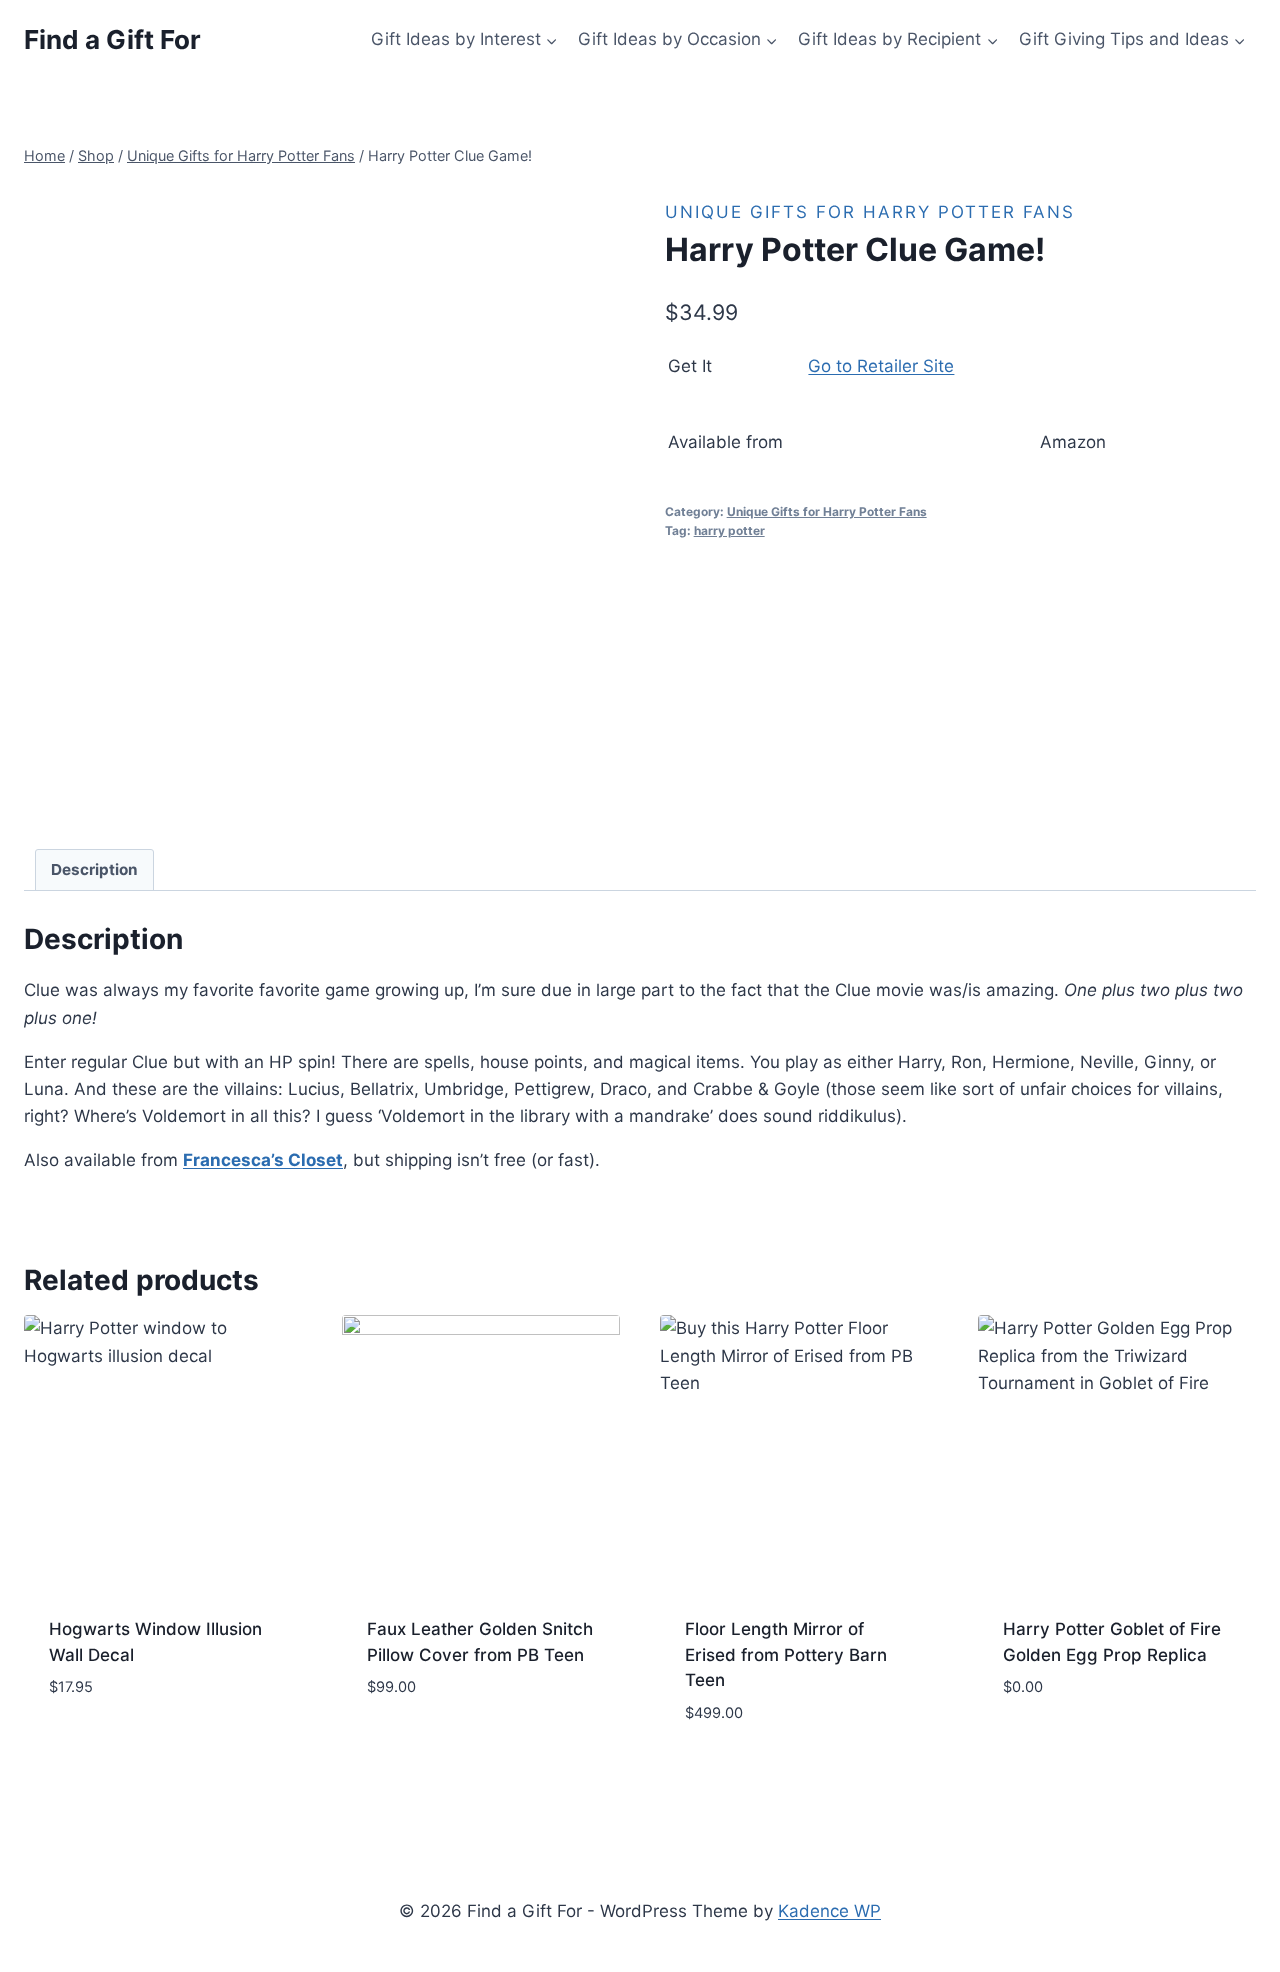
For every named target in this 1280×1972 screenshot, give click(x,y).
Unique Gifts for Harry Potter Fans (870, 212)
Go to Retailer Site (881, 366)
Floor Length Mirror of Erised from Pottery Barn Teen (786, 1654)
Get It (690, 366)
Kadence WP (829, 1911)
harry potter (729, 530)
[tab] (95, 870)
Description (94, 869)
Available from (725, 442)
